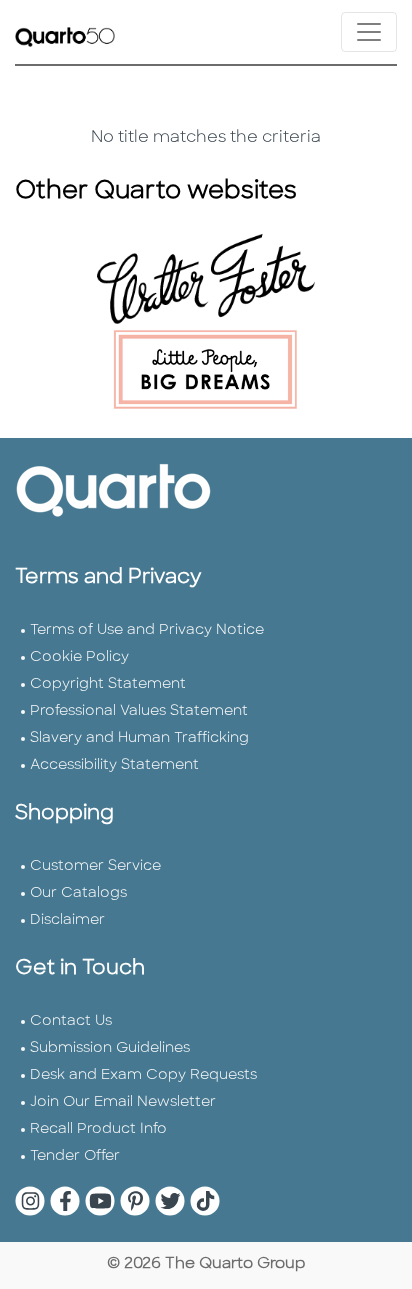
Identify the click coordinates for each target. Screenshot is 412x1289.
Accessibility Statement (114, 765)
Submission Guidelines (110, 1048)
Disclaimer (67, 920)
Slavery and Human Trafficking (139, 738)
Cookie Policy (79, 657)
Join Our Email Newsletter (123, 1102)
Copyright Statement (108, 684)
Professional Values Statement (139, 711)
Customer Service (95, 866)
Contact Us (71, 1021)
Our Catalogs (78, 893)
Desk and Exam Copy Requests (143, 1075)
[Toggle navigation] (369, 32)
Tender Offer (75, 1156)
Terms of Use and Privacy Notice (147, 630)
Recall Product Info (98, 1129)
